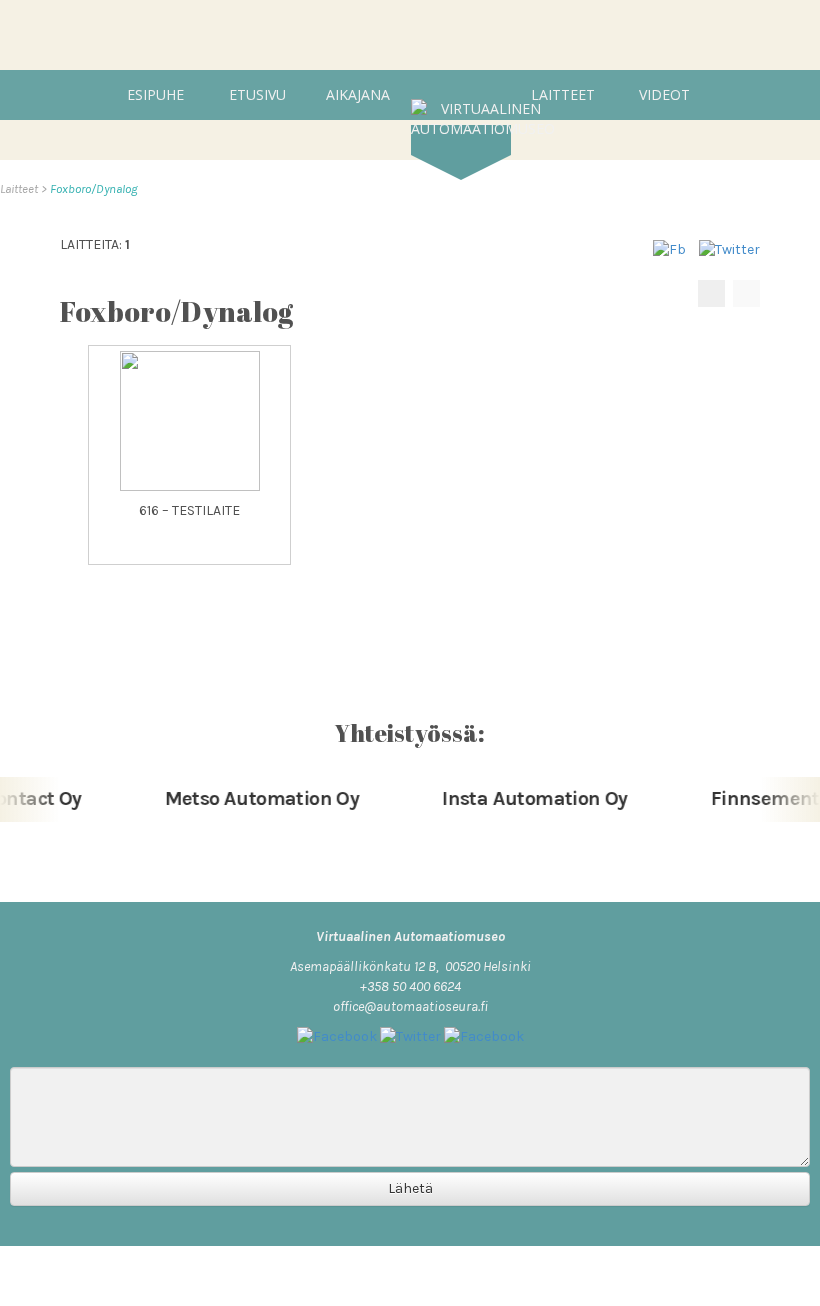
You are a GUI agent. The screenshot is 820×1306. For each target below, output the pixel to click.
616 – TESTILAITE (189, 510)
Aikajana (358, 94)
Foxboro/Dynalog (93, 188)
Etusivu (257, 94)
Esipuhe (155, 94)
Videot (664, 94)
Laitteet (563, 94)
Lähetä (410, 1188)
